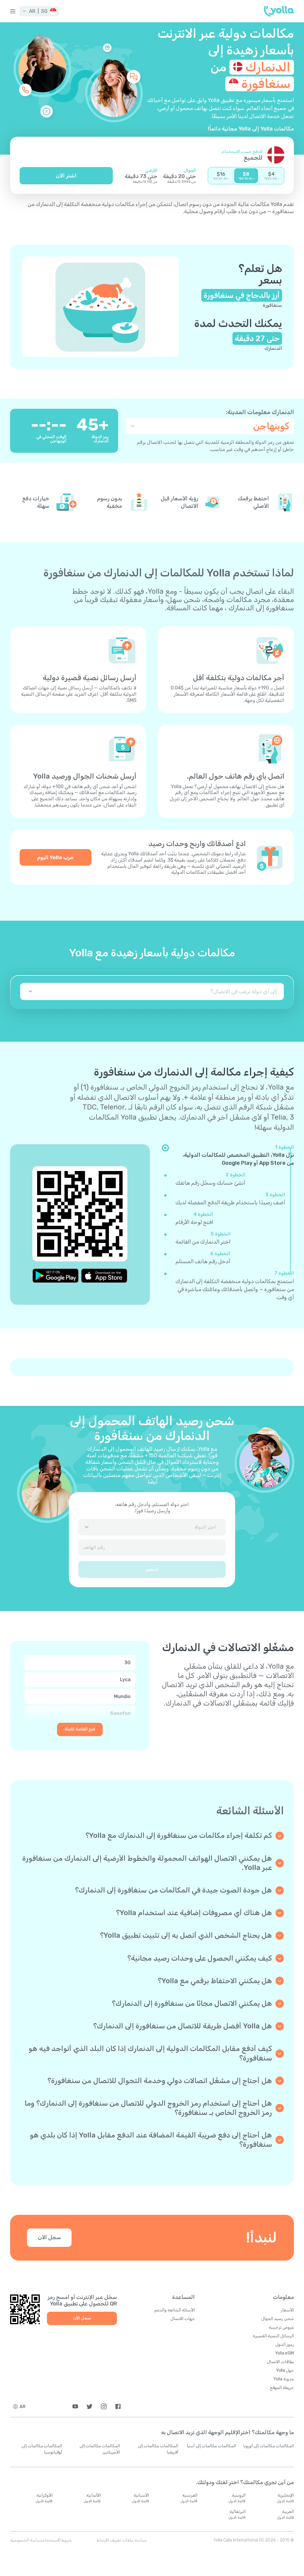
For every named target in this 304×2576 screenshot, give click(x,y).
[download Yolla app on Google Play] (56, 1276)
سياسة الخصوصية (26, 2540)
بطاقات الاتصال (280, 2362)
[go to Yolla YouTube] (75, 2406)
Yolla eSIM (285, 2353)
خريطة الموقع (282, 2388)
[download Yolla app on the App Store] (104, 1276)
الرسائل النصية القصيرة (273, 2336)
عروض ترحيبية (281, 2327)
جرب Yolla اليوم (56, 857)
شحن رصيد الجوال (278, 2319)
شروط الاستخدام (57, 2540)
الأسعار (287, 2310)
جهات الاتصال (183, 2319)
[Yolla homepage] (279, 11)
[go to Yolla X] (90, 2406)
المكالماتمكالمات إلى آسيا (211, 2446)
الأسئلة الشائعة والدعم (175, 2310)
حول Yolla (285, 2370)
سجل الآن (49, 2237)
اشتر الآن (66, 176)
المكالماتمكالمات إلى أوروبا (269, 2446)
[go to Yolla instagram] (104, 2406)
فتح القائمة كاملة (80, 1729)
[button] (39, 11)
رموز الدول (285, 2345)
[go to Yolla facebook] (118, 2406)
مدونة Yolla (284, 2379)
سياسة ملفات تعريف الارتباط (122, 2540)
